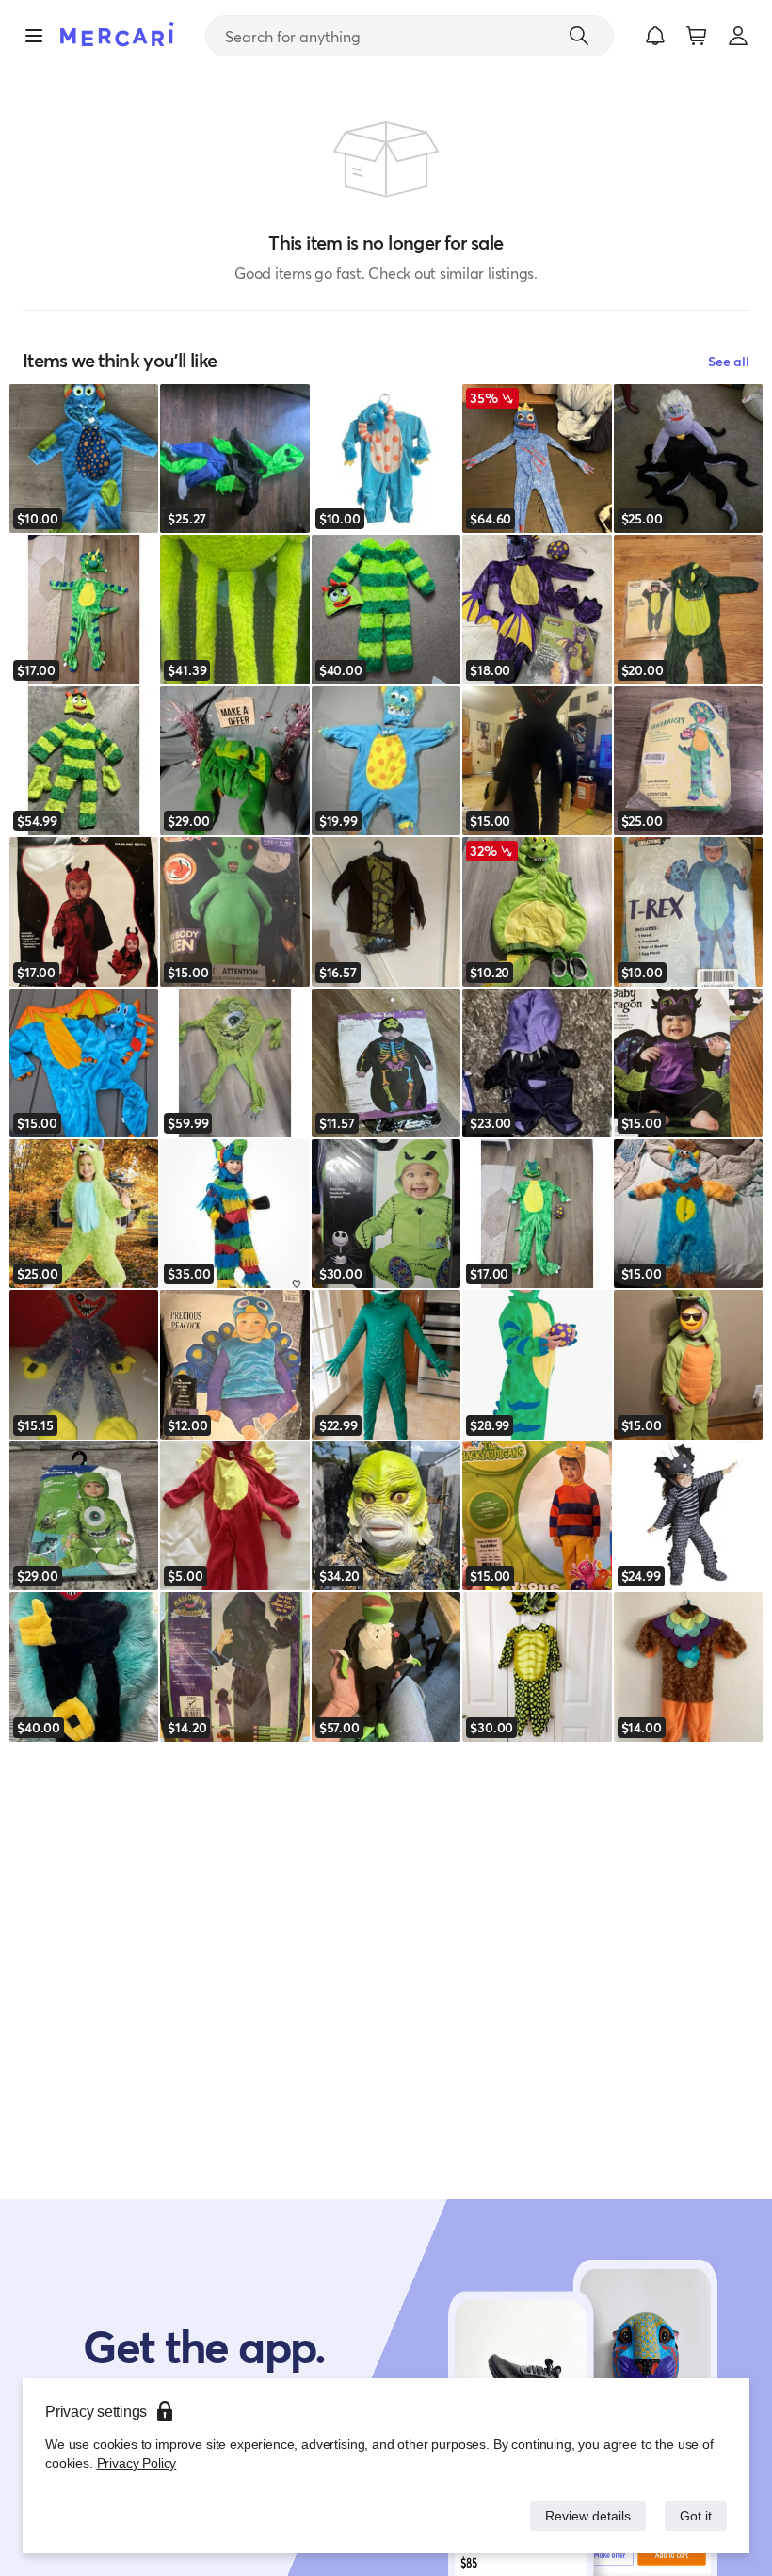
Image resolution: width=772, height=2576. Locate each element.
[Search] (579, 36)
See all (729, 361)
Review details (583, 2515)
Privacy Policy (135, 2463)
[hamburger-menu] (34, 36)
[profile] (738, 36)
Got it (694, 2515)
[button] (655, 36)
